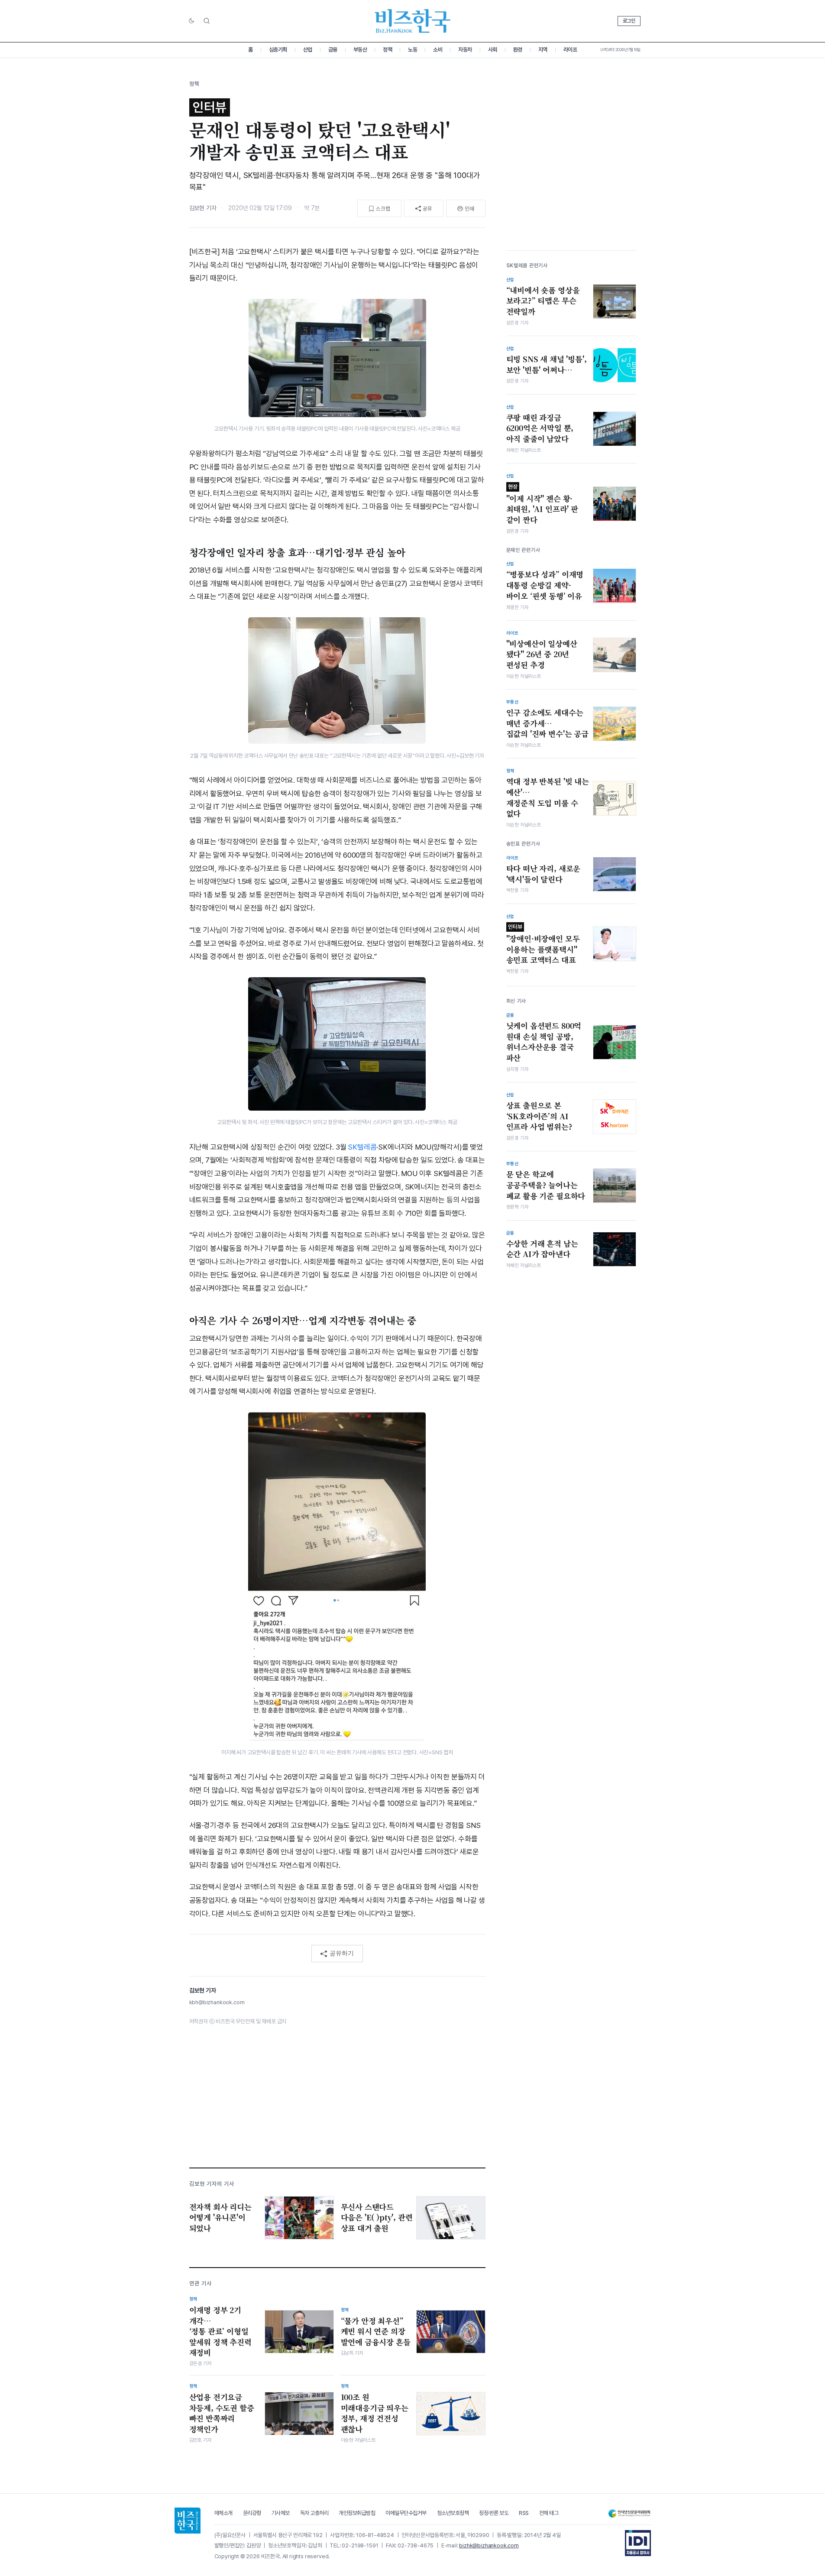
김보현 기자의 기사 (212, 2184)
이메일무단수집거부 (406, 2513)
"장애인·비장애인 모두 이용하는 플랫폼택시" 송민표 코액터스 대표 (543, 944)
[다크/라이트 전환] (191, 21)
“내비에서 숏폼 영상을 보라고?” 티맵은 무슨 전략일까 (543, 300)
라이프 (570, 50)
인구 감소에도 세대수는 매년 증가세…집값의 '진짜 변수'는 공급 (547, 723)
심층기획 (278, 50)
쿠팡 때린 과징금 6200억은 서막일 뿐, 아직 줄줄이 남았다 (540, 428)
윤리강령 (252, 2513)
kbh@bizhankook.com (217, 2002)
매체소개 (223, 2513)
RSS (524, 2513)
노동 (412, 50)
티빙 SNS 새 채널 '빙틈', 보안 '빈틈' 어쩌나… (547, 365)
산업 (308, 50)
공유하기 (342, 1953)
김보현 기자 (203, 208)
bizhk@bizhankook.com (489, 2545)
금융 (333, 50)
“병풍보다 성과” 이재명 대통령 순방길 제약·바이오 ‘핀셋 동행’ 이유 (545, 585)
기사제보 (281, 2513)
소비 (438, 50)
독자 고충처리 (314, 2513)
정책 (387, 50)
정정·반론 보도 (494, 2513)
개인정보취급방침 (357, 2513)
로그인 (629, 21)
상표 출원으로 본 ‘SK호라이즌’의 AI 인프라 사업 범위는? (539, 1116)
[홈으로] (188, 2521)
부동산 (360, 50)
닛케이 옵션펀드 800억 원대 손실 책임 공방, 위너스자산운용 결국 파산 (544, 1042)
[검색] (207, 21)
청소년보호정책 (453, 2513)
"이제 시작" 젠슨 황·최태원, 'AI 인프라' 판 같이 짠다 (542, 504)
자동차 (465, 50)
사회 (493, 50)
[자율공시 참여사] (638, 2543)
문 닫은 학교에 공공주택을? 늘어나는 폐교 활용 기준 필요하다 (546, 1185)
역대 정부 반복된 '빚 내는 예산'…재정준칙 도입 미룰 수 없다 (548, 797)
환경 (518, 50)
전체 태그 (549, 2513)
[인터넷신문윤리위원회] (629, 2513)
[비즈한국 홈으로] (413, 21)
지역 (543, 50)
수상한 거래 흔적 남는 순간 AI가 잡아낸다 (542, 1249)
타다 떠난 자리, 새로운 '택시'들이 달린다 (544, 874)
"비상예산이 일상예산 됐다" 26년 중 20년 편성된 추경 (542, 654)
